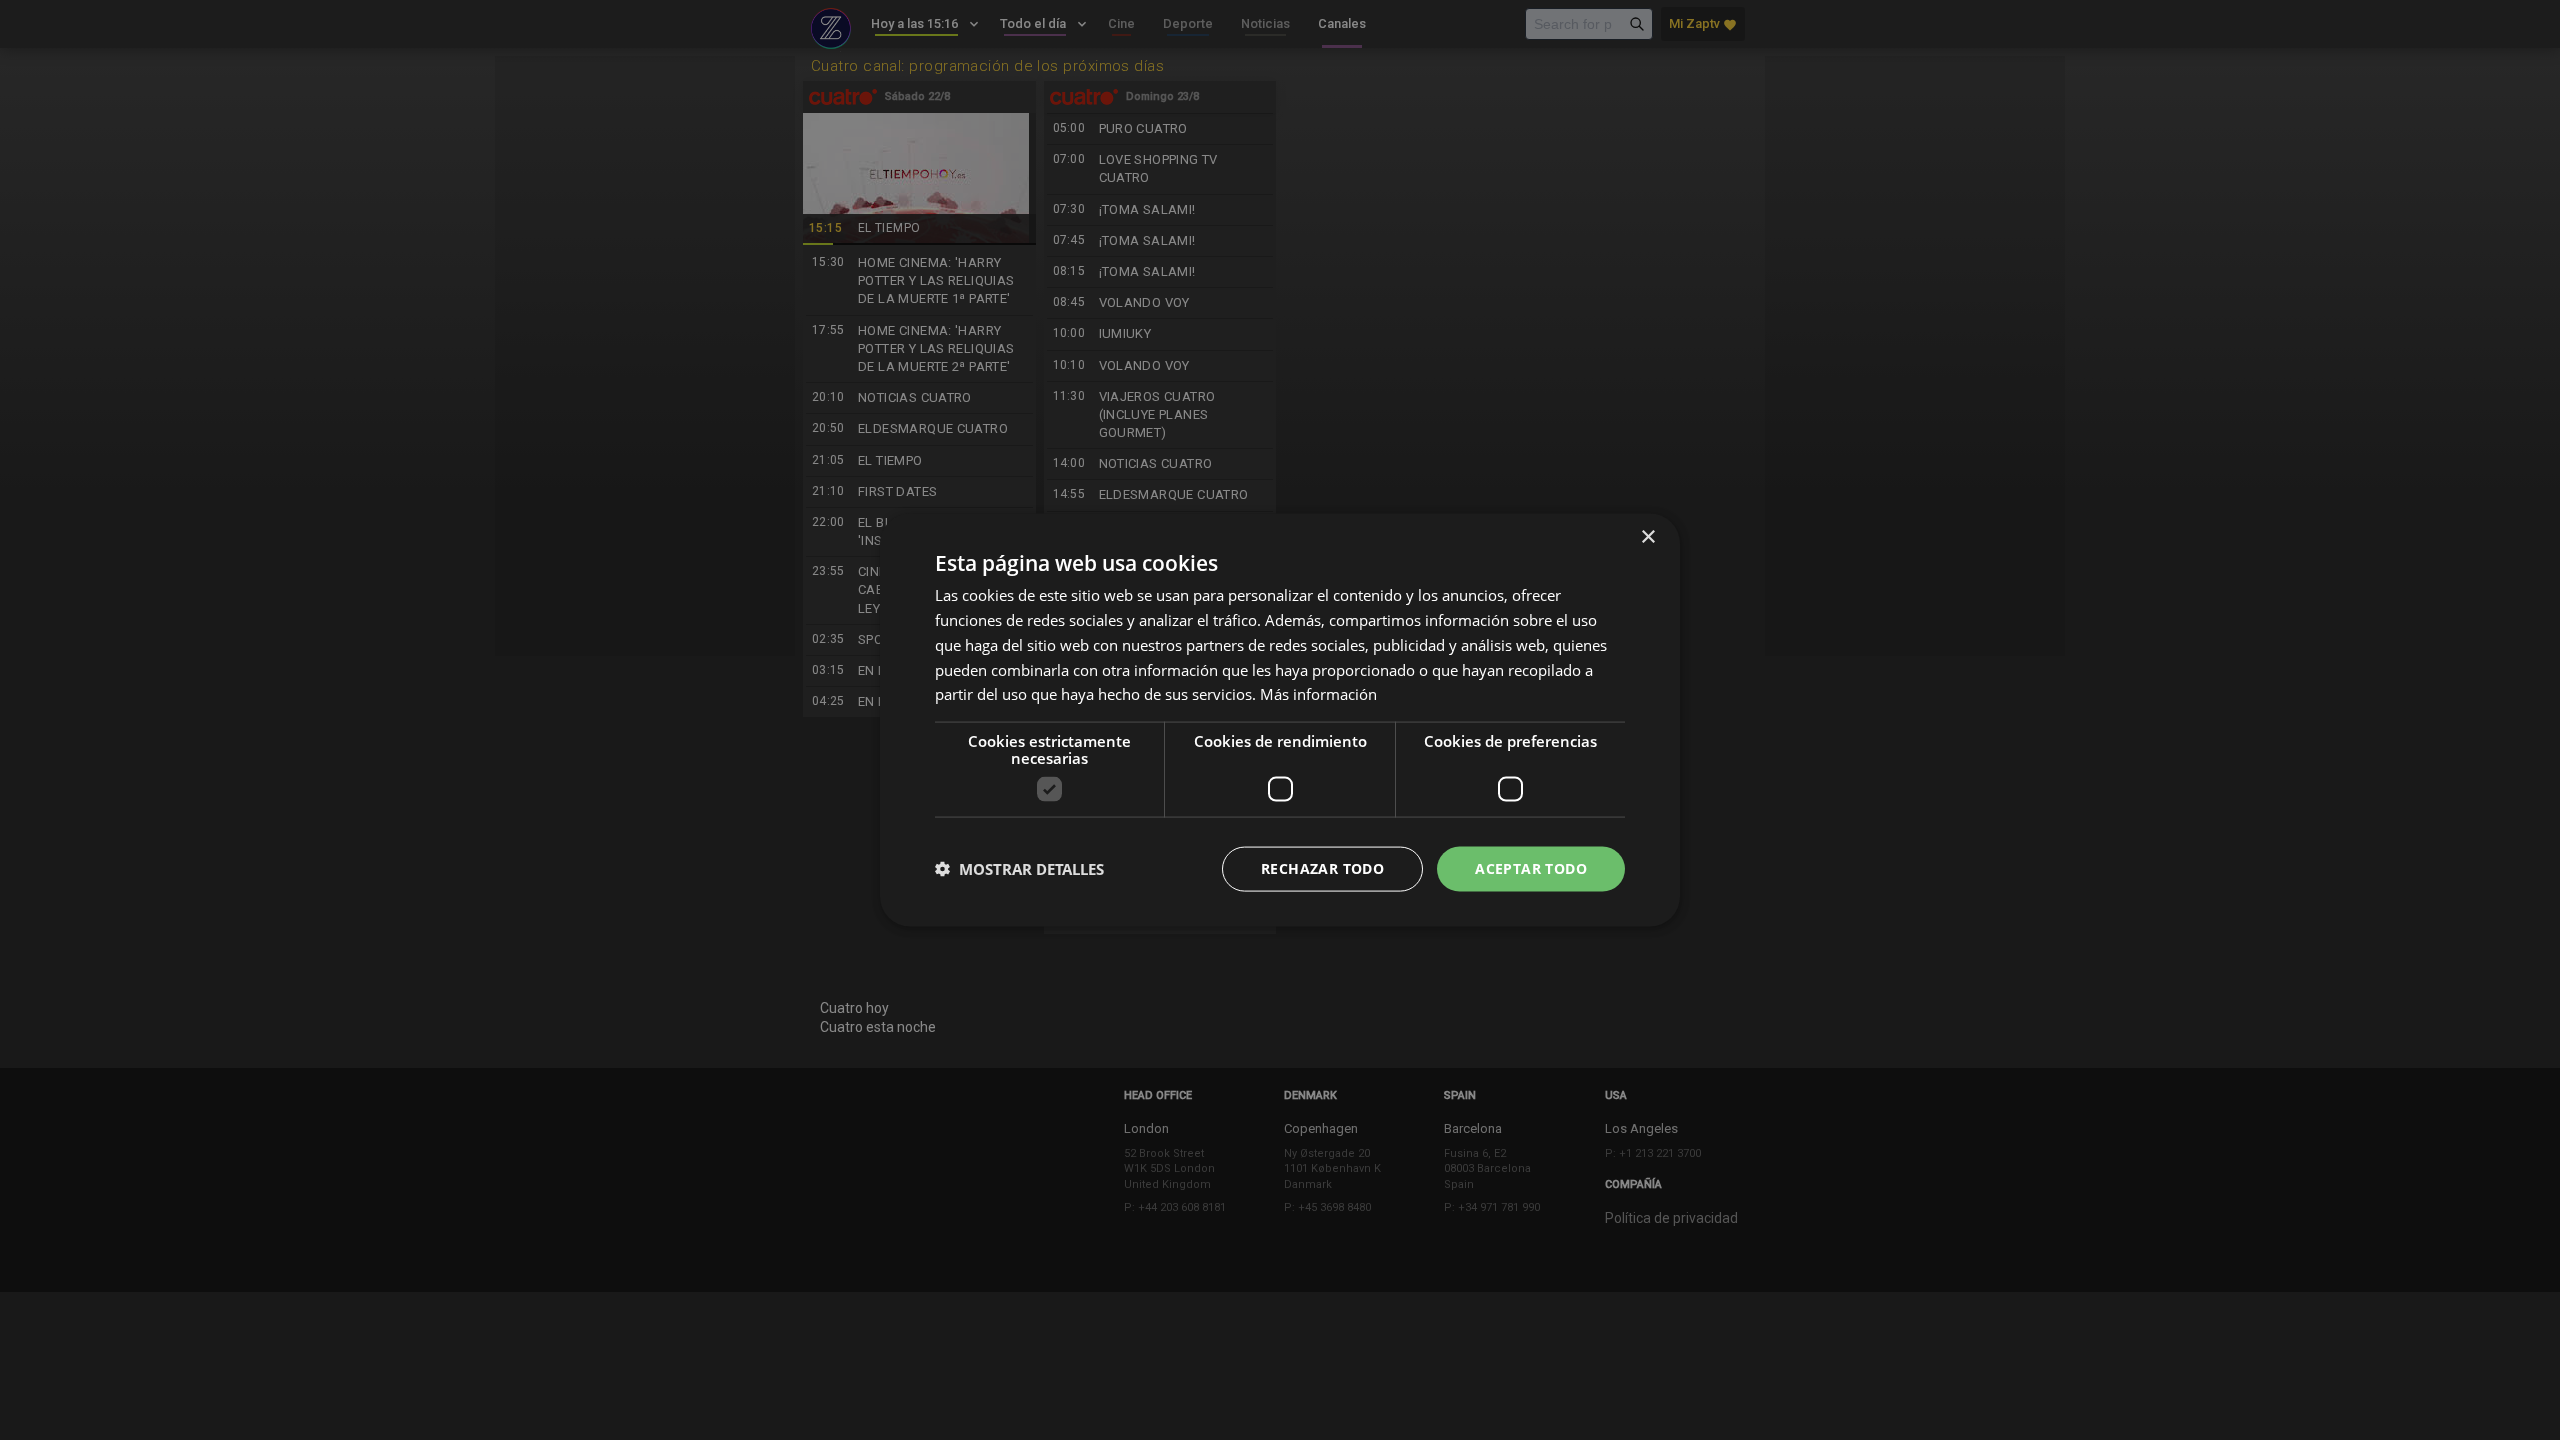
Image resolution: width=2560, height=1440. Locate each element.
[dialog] (1280, 720)
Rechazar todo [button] (1322, 868)
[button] (1019, 869)
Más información (1318, 694)
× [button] (1647, 537)
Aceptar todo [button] (1531, 868)
